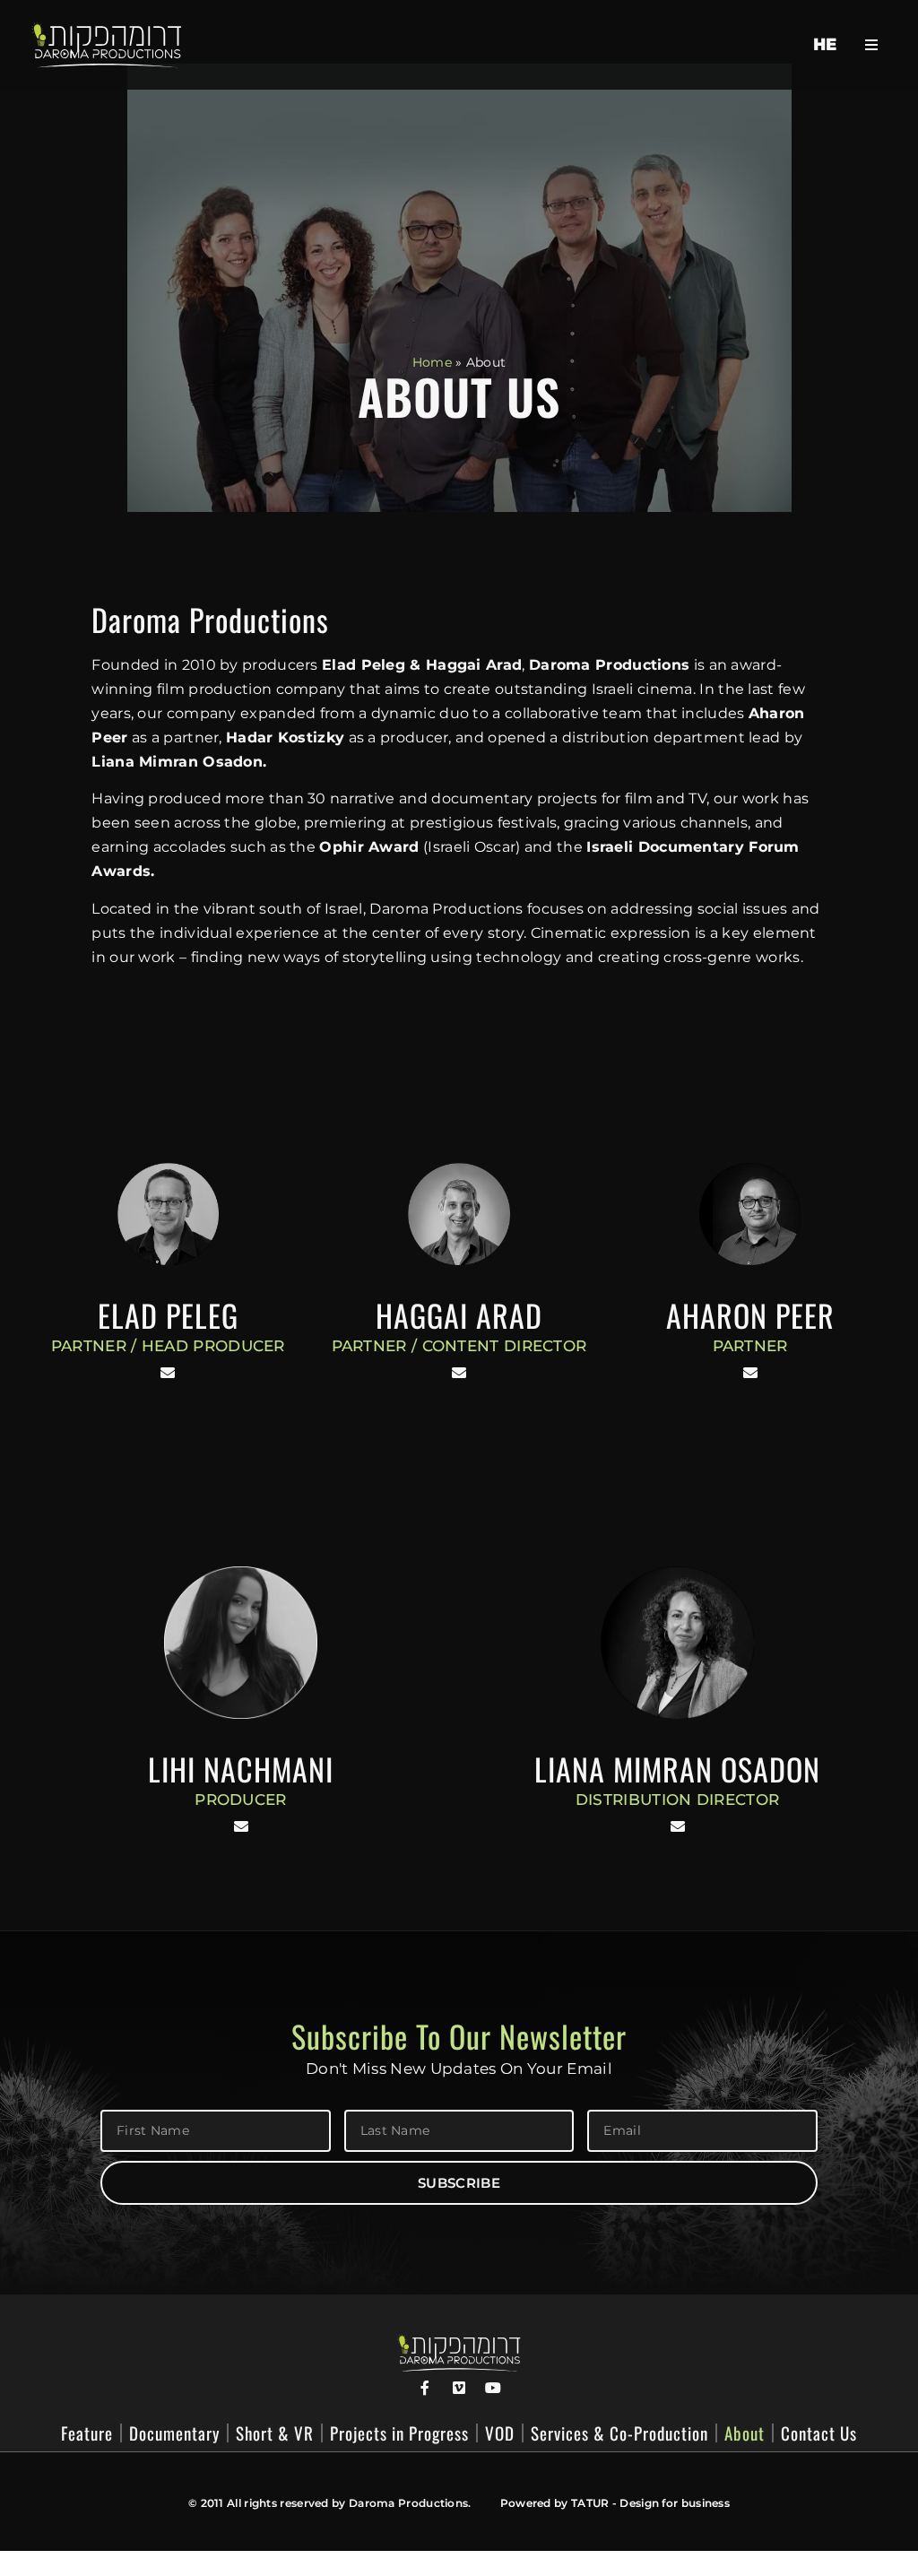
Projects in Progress (399, 2433)
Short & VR (275, 2433)
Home (432, 362)
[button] (872, 45)
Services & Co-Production (619, 2433)
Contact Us (819, 2433)
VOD (500, 2433)
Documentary (174, 2433)
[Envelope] (168, 1373)
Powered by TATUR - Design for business (615, 2503)
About (745, 2433)
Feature (87, 2433)
